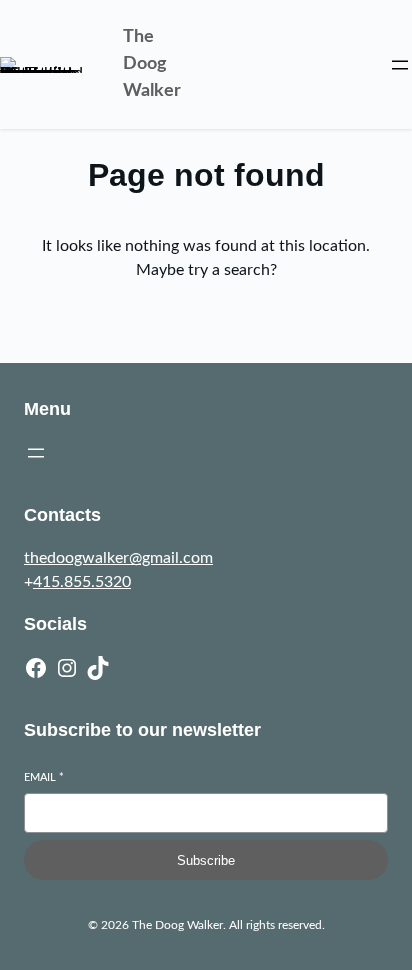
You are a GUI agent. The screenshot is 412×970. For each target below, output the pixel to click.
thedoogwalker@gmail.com (118, 558)
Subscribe (206, 860)
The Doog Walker (152, 64)
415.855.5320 (82, 582)
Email (44, 777)
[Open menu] (400, 65)
